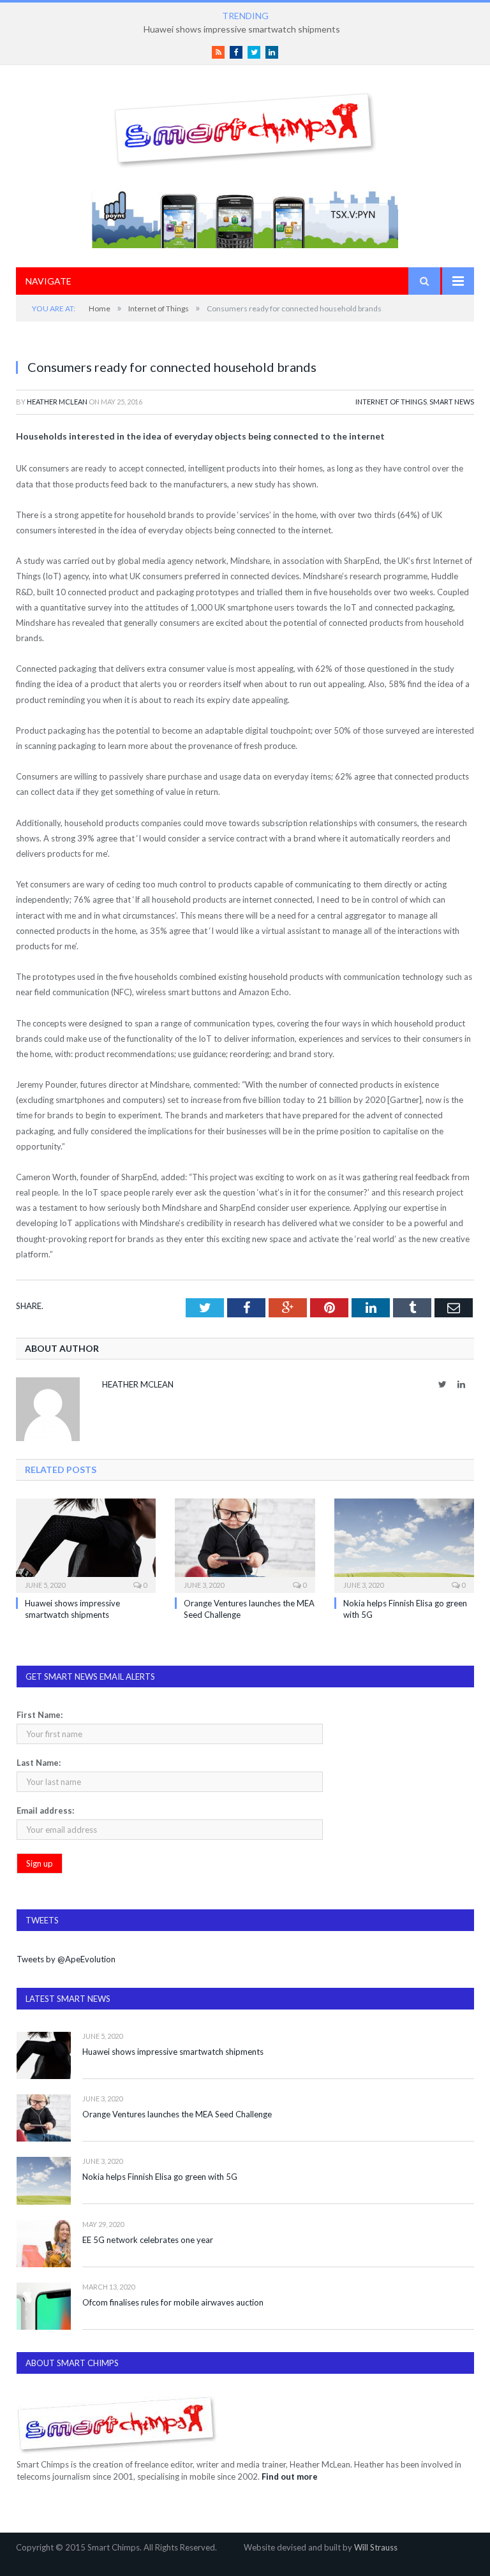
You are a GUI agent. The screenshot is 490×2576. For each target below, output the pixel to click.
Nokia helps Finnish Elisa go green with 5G (160, 2177)
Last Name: (39, 1763)
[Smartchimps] (245, 127)
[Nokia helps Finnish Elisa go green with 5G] (404, 1544)
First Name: (40, 1715)
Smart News (452, 402)
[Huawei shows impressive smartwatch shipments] (86, 1544)
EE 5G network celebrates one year (148, 2240)
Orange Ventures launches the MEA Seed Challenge (177, 2114)
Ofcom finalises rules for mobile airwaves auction (173, 2302)
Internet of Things (391, 402)
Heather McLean (57, 402)
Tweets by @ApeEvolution (66, 1959)
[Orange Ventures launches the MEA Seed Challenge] (245, 1544)
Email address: (45, 1810)
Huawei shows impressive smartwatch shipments (173, 2052)
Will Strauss (376, 2547)
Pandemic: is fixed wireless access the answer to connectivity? (242, 29)
